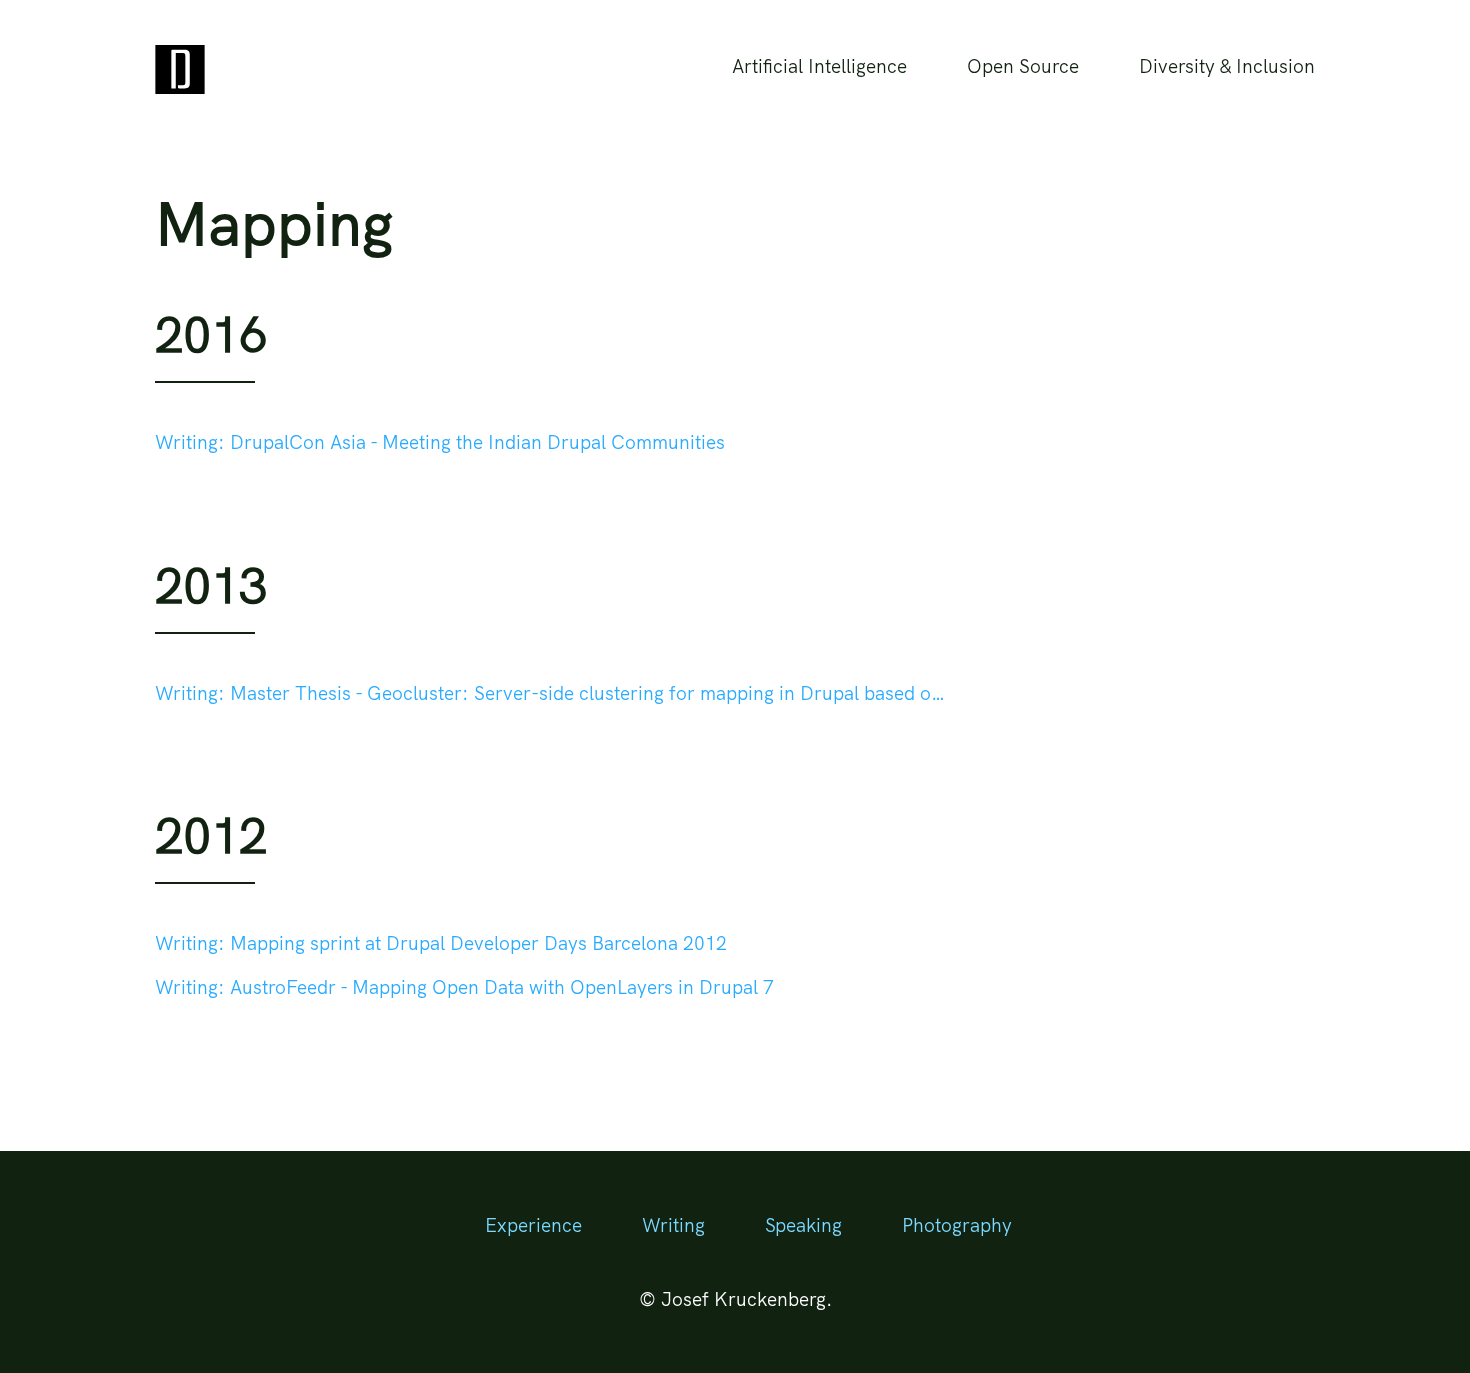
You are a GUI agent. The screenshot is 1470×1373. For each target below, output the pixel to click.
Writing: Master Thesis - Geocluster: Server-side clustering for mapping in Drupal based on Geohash (555, 693)
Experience (533, 1225)
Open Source (1023, 66)
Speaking (803, 1225)
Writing (673, 1225)
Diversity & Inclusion (1227, 66)
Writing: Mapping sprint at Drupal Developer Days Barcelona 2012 (441, 943)
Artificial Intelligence (819, 66)
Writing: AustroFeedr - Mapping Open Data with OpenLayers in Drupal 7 (464, 987)
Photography (957, 1225)
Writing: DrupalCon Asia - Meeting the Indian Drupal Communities (440, 442)
